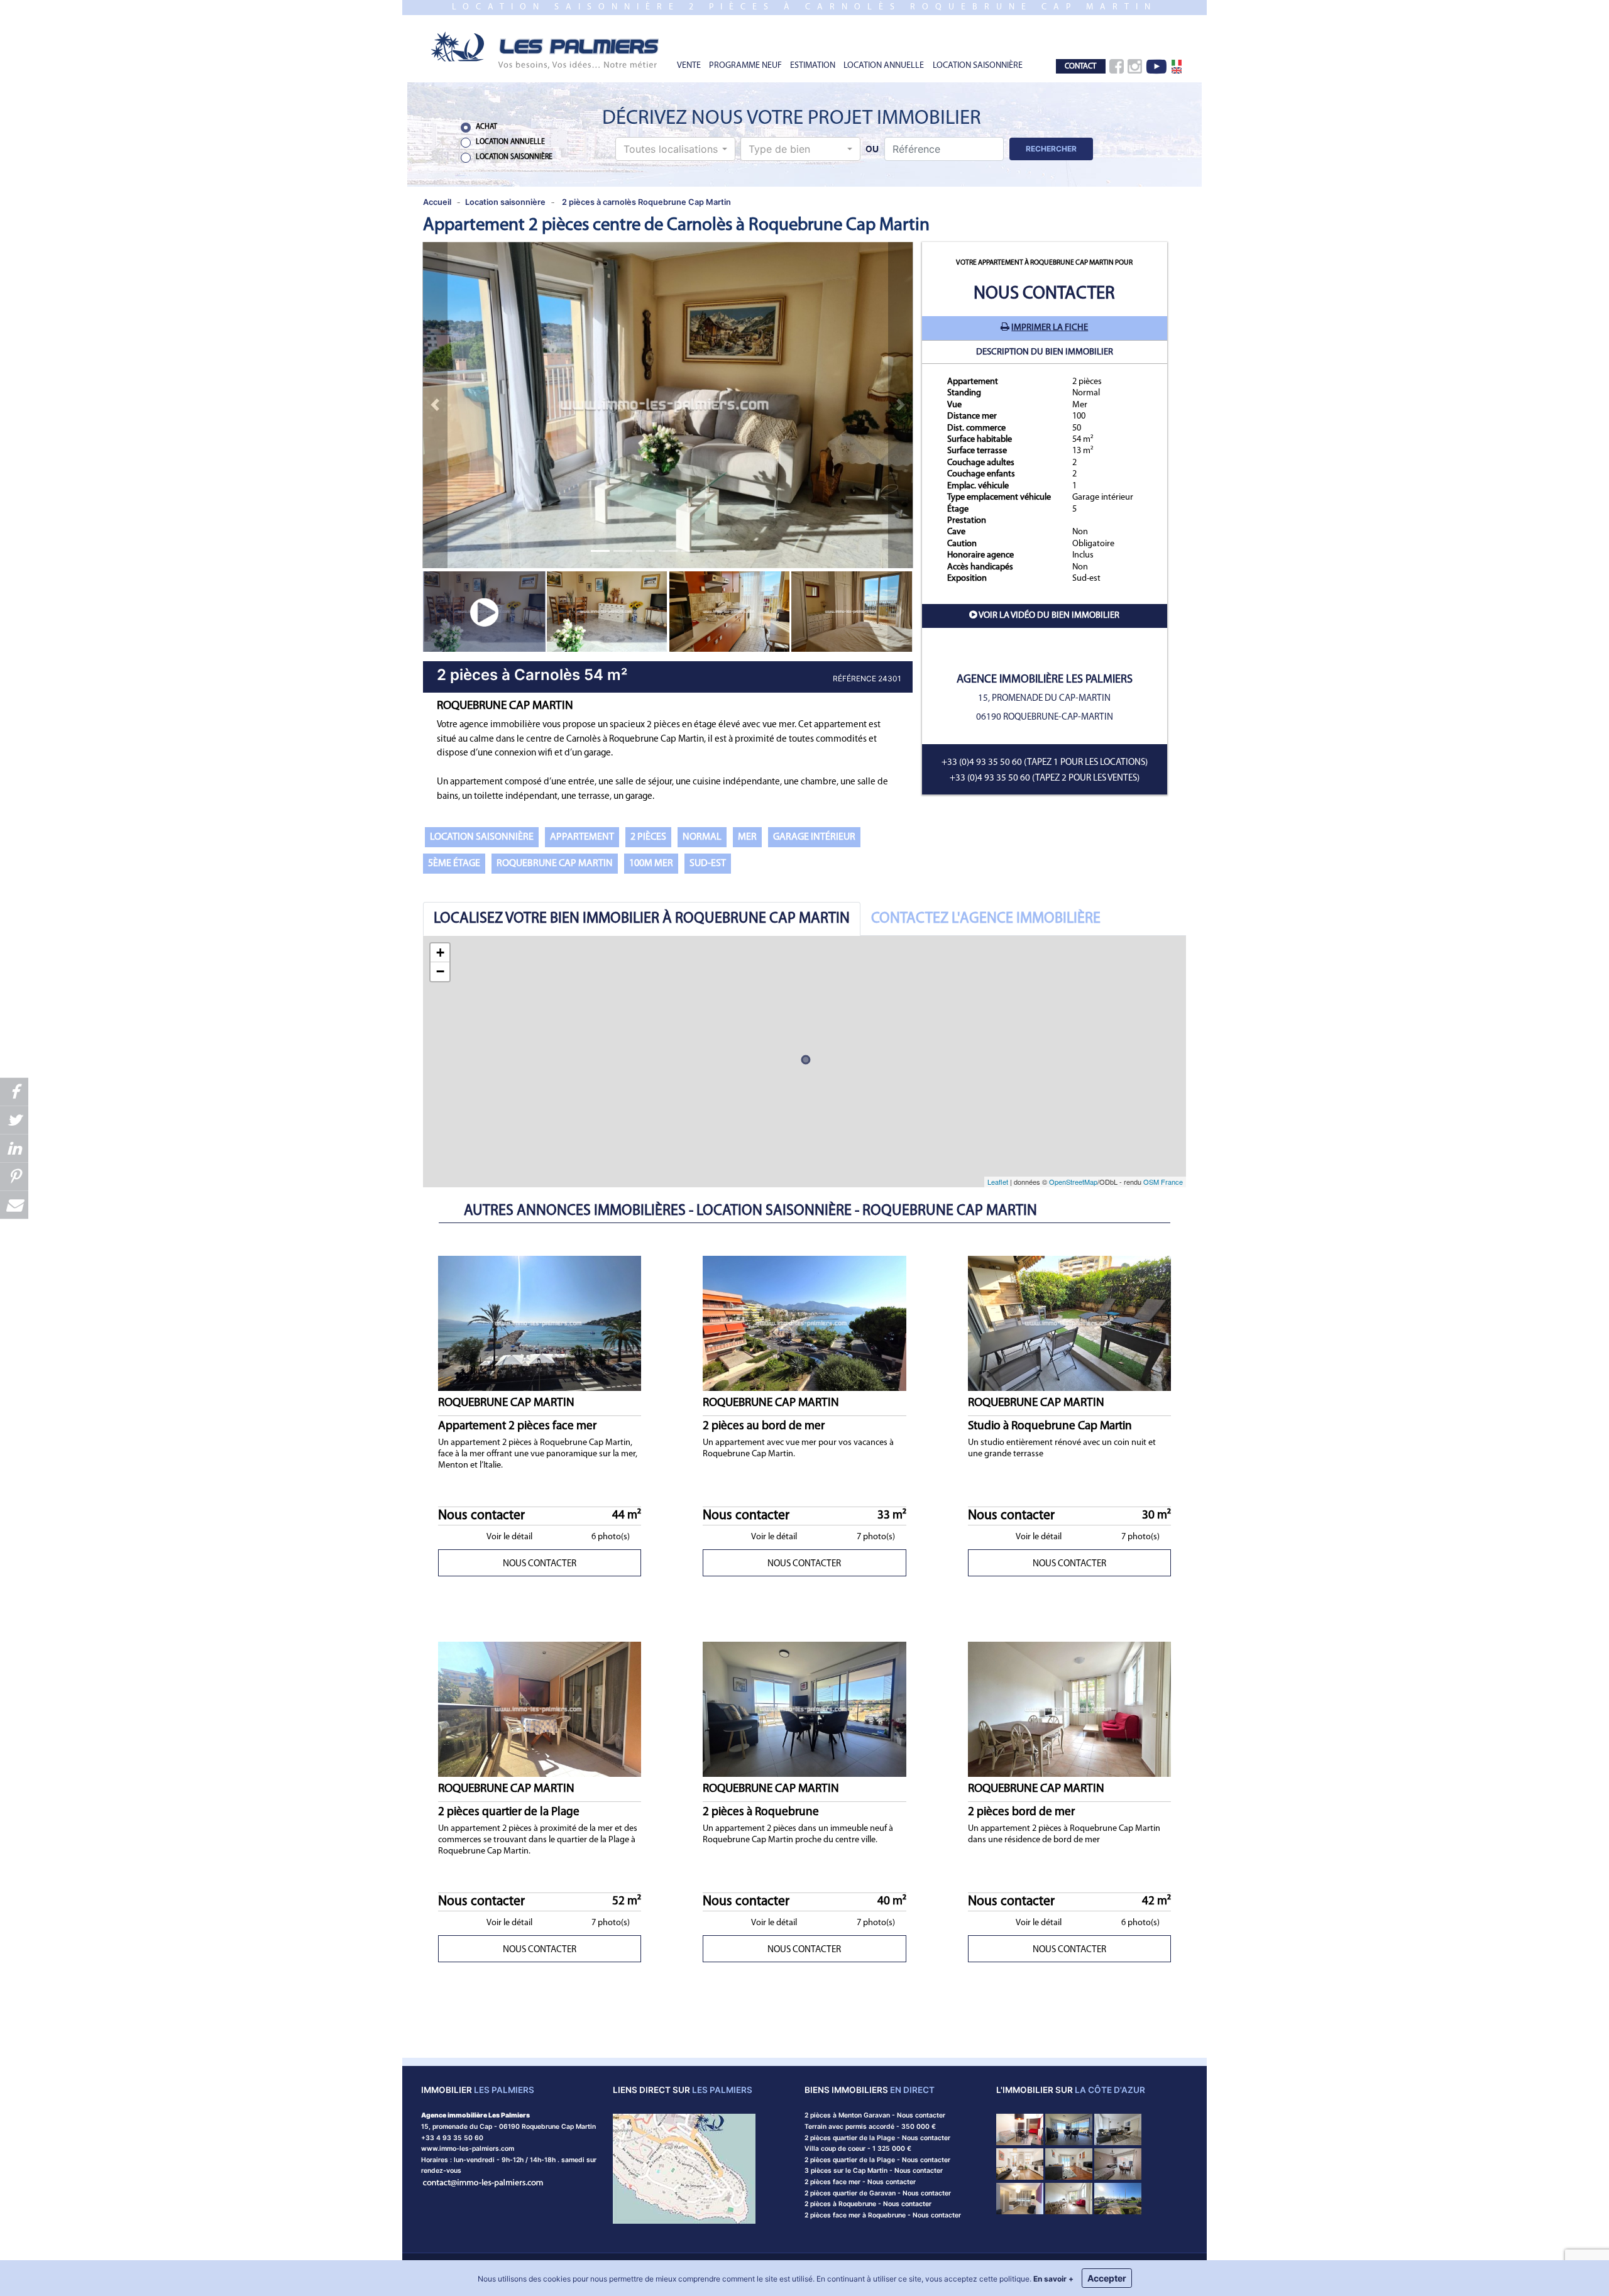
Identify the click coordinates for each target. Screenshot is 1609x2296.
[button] (675, 149)
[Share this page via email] (14, 1205)
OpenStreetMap (1073, 1182)
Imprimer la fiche (1050, 328)
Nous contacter (1044, 294)
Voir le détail (509, 1537)
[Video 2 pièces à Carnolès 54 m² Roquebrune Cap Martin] (484, 611)
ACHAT (486, 127)
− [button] (440, 971)
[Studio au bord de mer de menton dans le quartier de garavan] (1118, 2163)
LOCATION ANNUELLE (884, 66)
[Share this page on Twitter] (14, 1120)
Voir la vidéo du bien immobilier (1049, 616)
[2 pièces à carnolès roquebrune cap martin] (546, 49)
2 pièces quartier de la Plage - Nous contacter (877, 2138)
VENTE (689, 66)
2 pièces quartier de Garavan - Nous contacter (878, 2193)
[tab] (642, 919)
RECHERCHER (1051, 149)
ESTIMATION (813, 66)
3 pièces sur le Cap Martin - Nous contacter (874, 2171)
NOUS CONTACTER (540, 1564)
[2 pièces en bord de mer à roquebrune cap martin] (1069, 2198)
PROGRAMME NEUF (745, 66)
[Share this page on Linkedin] (14, 1148)
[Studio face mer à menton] (1118, 2198)
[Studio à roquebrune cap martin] (1020, 2129)
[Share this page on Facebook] (14, 1091)
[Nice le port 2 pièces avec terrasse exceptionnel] (1020, 2163)
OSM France (1163, 1182)
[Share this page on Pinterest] (14, 1176)
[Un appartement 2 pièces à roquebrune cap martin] (1069, 2129)
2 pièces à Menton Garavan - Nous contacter (875, 2115)
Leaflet (998, 1182)
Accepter (1107, 2278)
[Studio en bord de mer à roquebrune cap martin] (1020, 2198)
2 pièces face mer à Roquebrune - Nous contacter (883, 2215)
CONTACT (1080, 66)
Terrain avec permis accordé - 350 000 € (870, 2127)
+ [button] (440, 953)
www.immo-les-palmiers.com (468, 2149)
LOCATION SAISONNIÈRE (978, 66)
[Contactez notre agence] (483, 2182)
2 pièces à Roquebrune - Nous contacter (868, 2204)
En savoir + (1053, 2279)
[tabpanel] (804, 1062)
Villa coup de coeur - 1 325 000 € (858, 2149)
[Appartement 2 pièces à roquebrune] (1069, 2163)
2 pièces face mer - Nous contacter (860, 2182)
